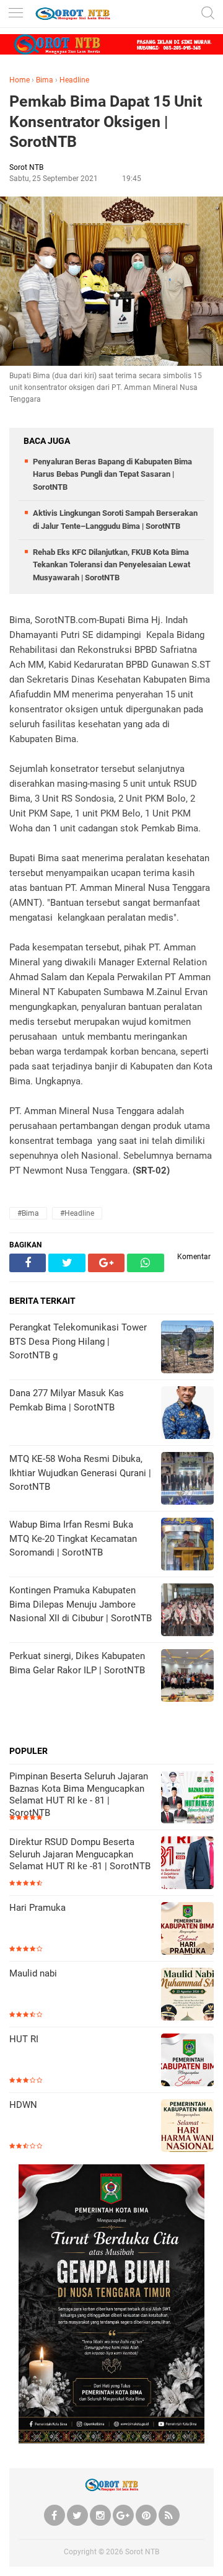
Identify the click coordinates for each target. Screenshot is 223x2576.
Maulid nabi (33, 1973)
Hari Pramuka (37, 1908)
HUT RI (24, 2039)
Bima (45, 80)
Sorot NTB (142, 2552)
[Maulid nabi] (187, 1995)
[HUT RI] (187, 2061)
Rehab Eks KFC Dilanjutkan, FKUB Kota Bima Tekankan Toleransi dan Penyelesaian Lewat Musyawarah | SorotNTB (111, 565)
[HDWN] (187, 2127)
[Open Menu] (15, 14)
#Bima (28, 1213)
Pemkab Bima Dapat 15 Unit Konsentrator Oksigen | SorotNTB (106, 122)
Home (20, 80)
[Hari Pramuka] (187, 1930)
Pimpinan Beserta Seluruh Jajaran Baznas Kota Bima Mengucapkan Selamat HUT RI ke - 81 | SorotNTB (79, 1795)
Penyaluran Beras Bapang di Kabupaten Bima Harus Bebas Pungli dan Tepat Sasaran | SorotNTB (112, 475)
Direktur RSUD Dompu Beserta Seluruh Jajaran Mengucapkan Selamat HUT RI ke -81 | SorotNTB (80, 1854)
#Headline (77, 1213)
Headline (74, 80)
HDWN (23, 2105)
